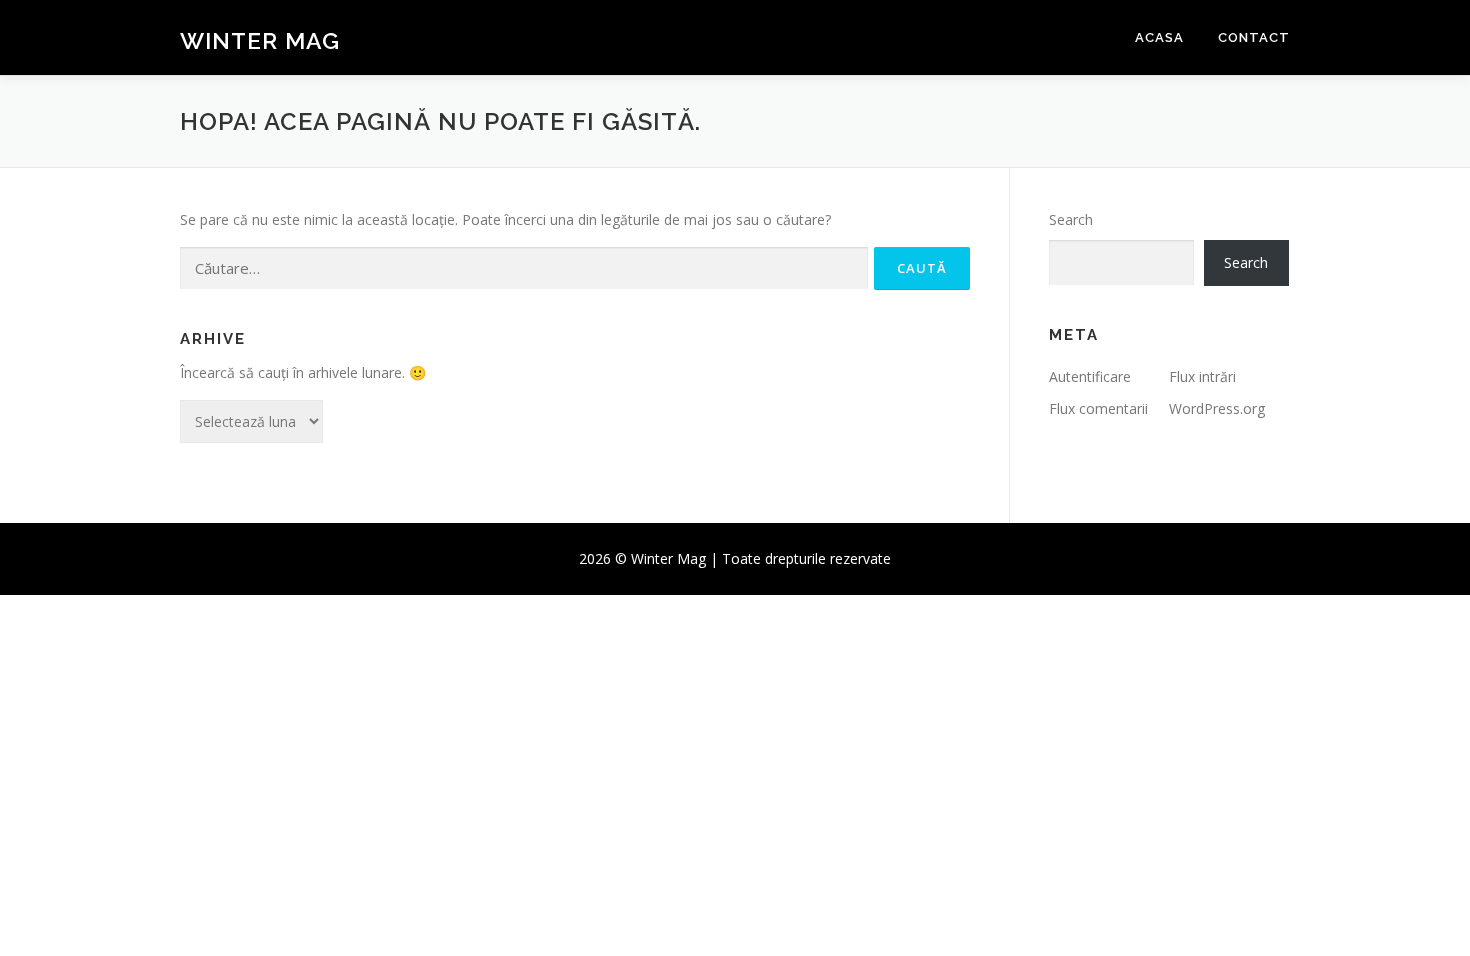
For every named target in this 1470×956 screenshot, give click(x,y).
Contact (1254, 37)
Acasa (1159, 37)
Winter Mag (260, 40)
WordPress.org (1217, 408)
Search (1071, 219)
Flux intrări (1202, 376)
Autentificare (1090, 376)
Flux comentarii (1098, 408)
